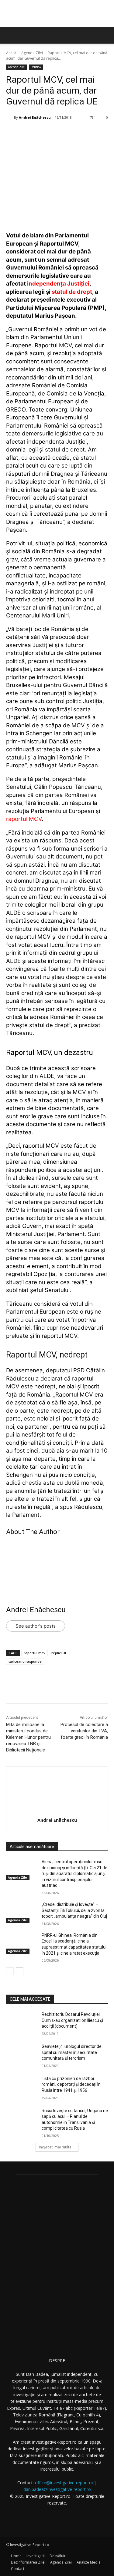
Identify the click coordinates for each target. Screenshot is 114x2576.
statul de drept (72, 292)
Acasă (11, 53)
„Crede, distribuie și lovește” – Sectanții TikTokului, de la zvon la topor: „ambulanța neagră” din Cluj (74, 1910)
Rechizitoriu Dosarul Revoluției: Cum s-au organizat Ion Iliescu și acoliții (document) (72, 2020)
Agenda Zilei (32, 53)
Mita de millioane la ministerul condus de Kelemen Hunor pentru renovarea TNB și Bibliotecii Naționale (28, 1737)
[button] (105, 35)
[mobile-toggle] (10, 35)
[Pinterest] (59, 133)
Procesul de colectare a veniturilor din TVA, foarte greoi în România (84, 1731)
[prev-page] (10, 1971)
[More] (88, 133)
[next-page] (20, 1971)
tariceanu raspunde (25, 1661)
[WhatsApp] (73, 133)
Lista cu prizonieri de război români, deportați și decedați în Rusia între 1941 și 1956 (71, 2084)
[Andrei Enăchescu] (10, 117)
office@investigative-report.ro (64, 2483)
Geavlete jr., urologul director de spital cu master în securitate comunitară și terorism (72, 2052)
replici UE (59, 1653)
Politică (36, 67)
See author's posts (36, 1626)
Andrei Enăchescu (35, 117)
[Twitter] (45, 133)
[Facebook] (31, 133)
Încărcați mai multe (55, 2147)
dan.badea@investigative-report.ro (57, 2489)
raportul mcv (35, 1653)
